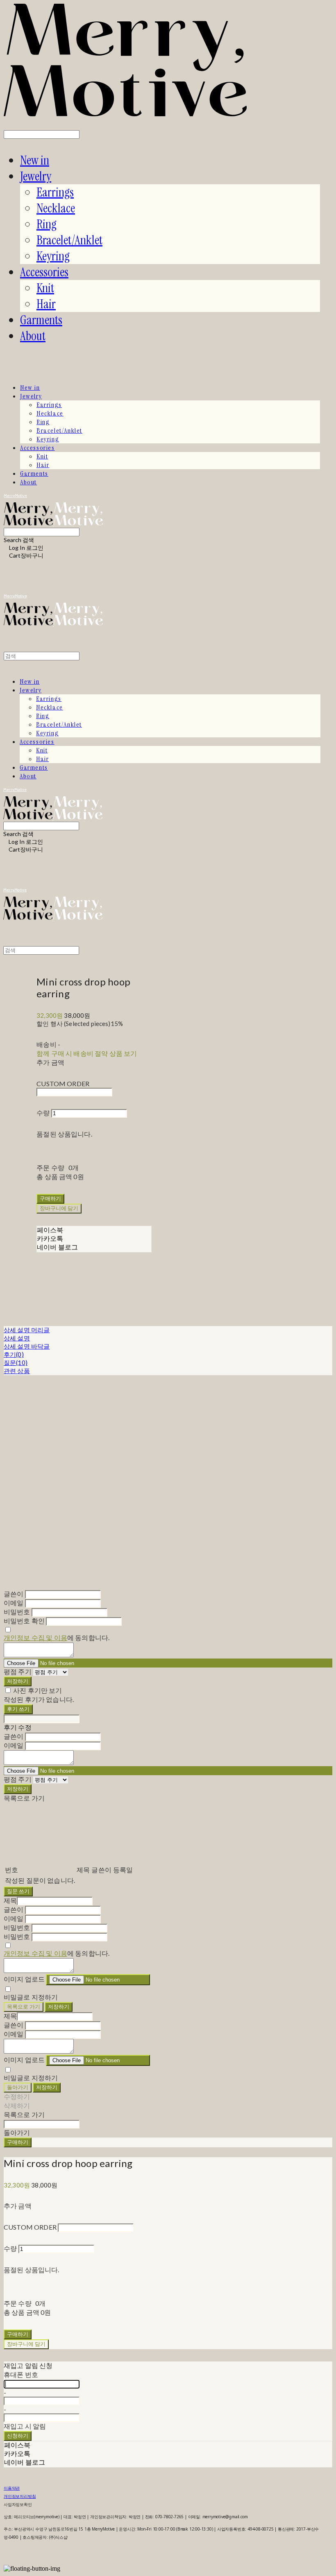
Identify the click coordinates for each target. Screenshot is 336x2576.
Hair (46, 304)
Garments (41, 320)
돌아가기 (18, 2087)
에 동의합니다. (57, 1637)
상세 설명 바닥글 (27, 1346)
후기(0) (14, 1354)
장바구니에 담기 (26, 2344)
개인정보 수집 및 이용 (35, 1637)
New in (35, 160)
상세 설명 (17, 1338)
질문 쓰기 (18, 1891)
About (33, 336)
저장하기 (18, 1681)
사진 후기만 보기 (37, 1690)
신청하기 (18, 2436)
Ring (47, 224)
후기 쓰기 (18, 1709)
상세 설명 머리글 (27, 1330)
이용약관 (12, 2488)
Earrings (55, 192)
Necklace (56, 208)
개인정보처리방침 (20, 2496)
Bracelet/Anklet (69, 240)
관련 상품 (17, 1371)
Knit (45, 288)
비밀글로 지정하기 (31, 1997)
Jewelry (36, 176)
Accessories (44, 272)
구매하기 (18, 2142)
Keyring (53, 256)
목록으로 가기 (24, 2007)
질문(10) (16, 1363)
